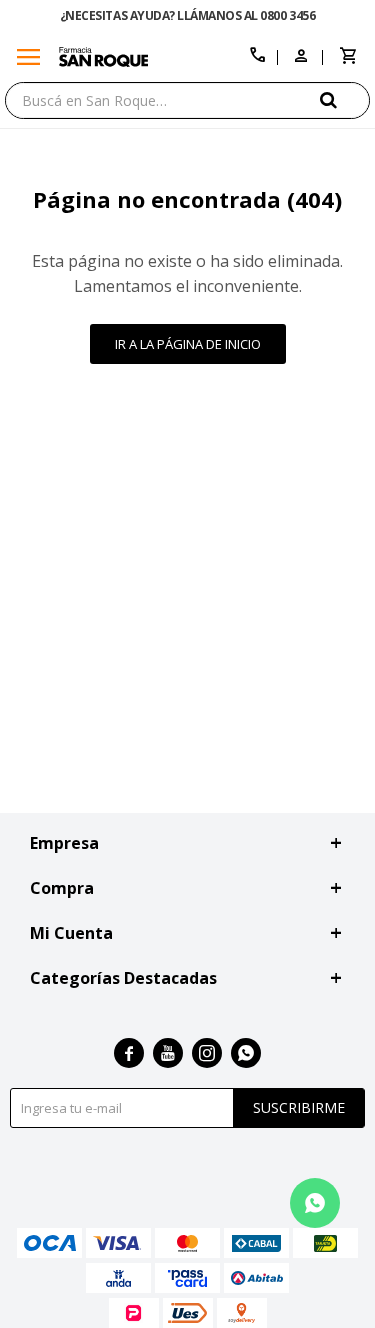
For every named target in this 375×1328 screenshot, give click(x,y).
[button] (345, 99)
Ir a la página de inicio (188, 344)
